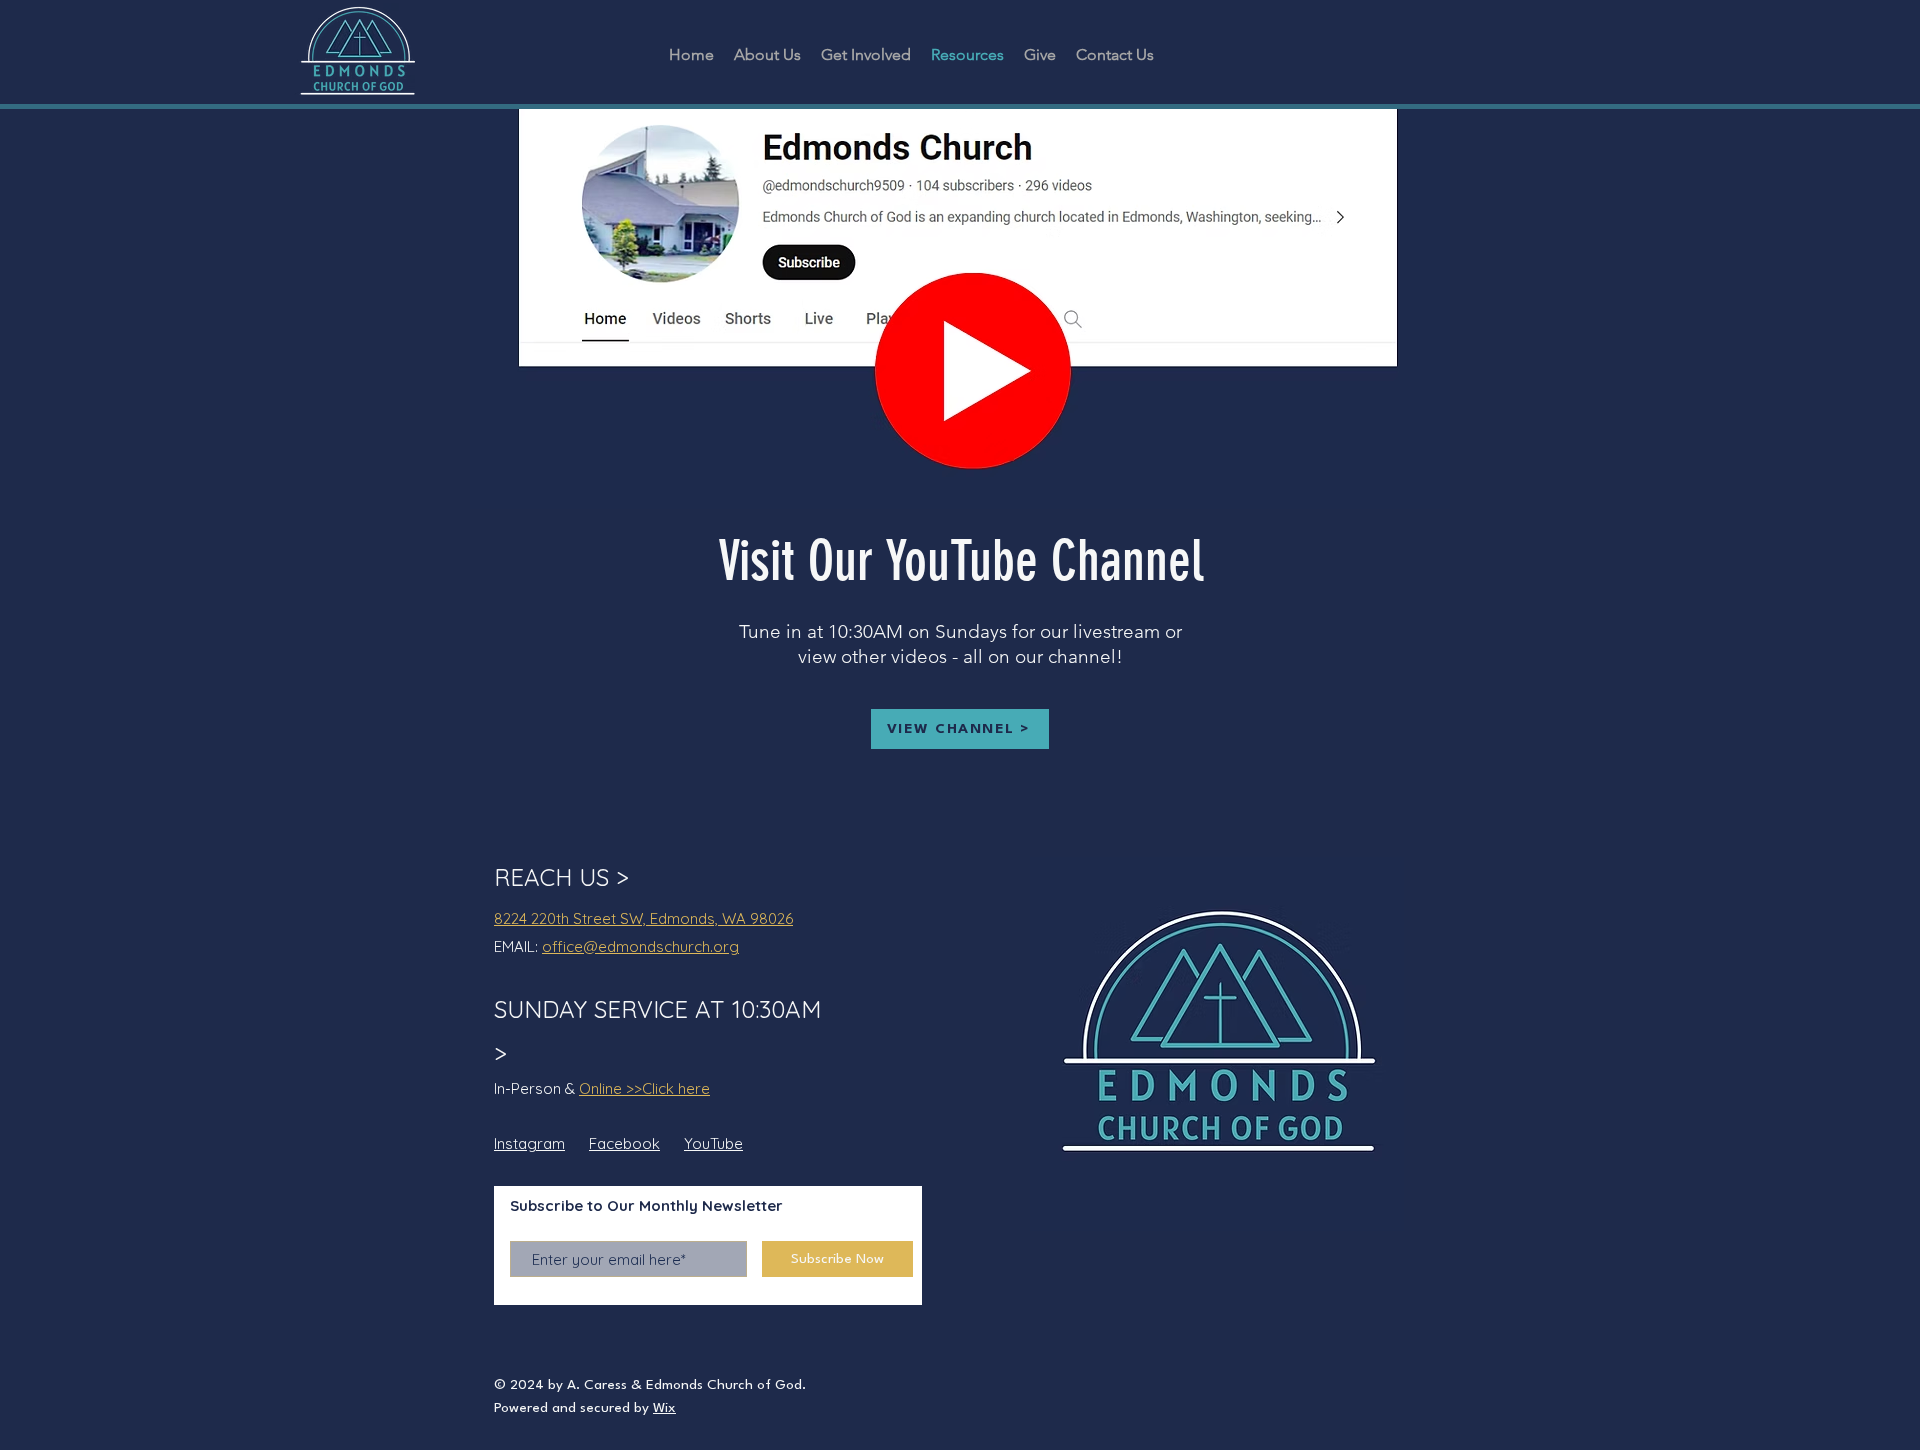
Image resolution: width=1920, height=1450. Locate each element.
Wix (664, 1408)
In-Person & (536, 1088)
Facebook (624, 1143)
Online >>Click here (644, 1088)
